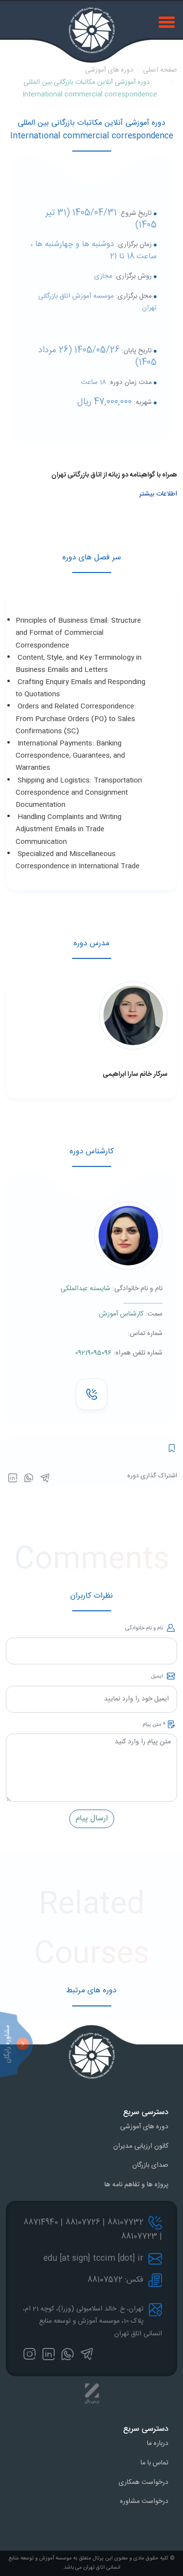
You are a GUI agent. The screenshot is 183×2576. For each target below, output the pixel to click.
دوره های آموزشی (109, 70)
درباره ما (158, 2443)
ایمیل (158, 1677)
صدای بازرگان (150, 2165)
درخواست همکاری (143, 2482)
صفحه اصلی (160, 70)
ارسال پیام (92, 1819)
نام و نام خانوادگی (145, 1628)
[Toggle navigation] (168, 21)
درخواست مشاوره (144, 2501)
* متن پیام (154, 1725)
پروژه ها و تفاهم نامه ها (136, 2185)
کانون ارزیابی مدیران (141, 2146)
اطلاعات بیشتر (158, 494)
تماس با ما (154, 2463)
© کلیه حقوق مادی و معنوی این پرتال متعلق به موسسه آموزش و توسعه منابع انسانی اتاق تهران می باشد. (92, 2563)
